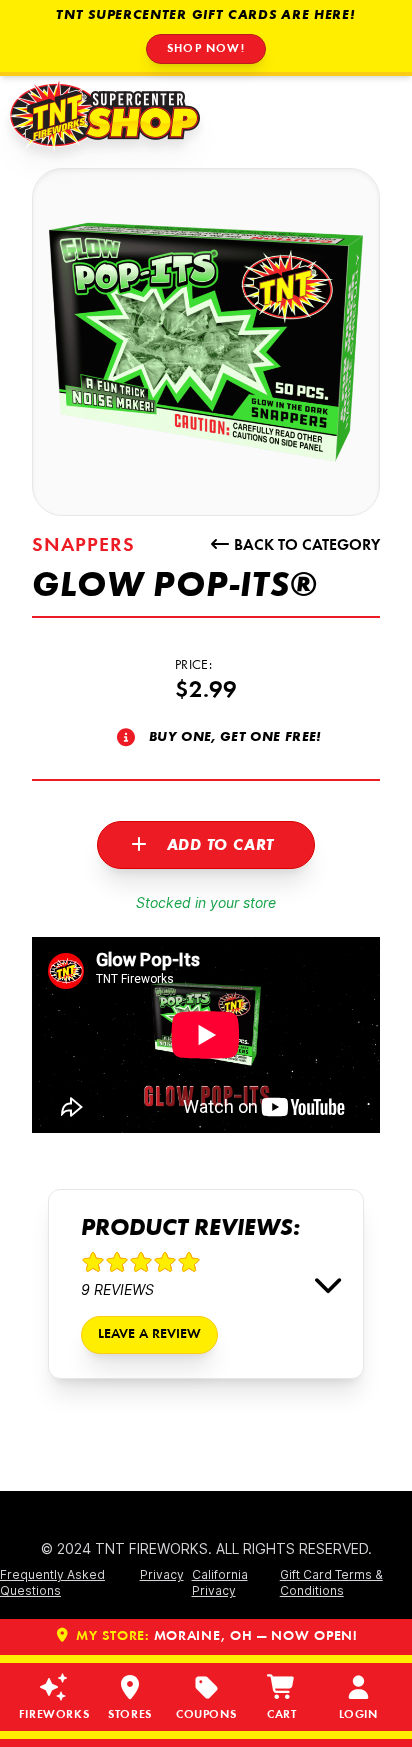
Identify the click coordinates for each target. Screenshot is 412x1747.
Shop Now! (206, 49)
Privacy (162, 1574)
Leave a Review (149, 1335)
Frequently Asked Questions (52, 1582)
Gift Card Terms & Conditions (331, 1582)
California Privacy (220, 1582)
